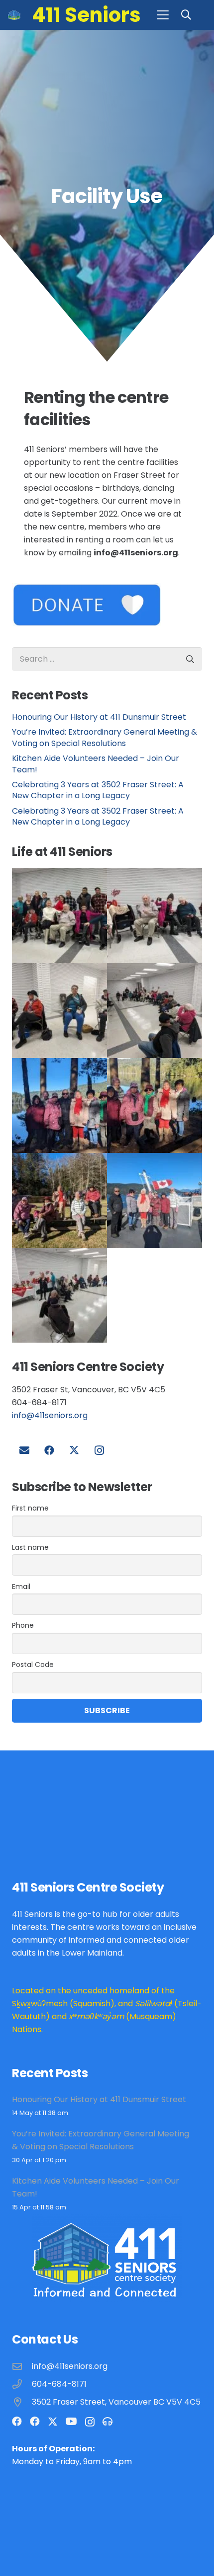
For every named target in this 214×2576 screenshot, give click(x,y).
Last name (30, 1547)
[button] (163, 15)
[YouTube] (71, 2422)
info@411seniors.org (50, 1415)
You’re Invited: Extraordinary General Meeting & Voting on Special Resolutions (105, 737)
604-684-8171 (59, 2384)
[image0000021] (59, 1011)
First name (30, 1508)
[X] (74, 1450)
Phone (23, 1625)
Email (21, 1587)
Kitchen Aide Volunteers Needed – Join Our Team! (96, 764)
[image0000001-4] (59, 1200)
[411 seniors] (155, 1200)
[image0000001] (59, 1105)
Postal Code (33, 1665)
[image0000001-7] (155, 1105)
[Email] (24, 1450)
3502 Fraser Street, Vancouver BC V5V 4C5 (116, 2402)
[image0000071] (59, 916)
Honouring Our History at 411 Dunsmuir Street (99, 717)
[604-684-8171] (22, 2384)
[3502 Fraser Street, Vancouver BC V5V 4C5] (22, 2402)
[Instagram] (99, 1450)
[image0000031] (155, 916)
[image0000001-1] (155, 1011)
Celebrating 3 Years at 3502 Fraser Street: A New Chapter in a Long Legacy (98, 790)
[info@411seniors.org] (22, 2366)
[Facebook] (49, 1450)
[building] (14, 15)
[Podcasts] (107, 2422)
